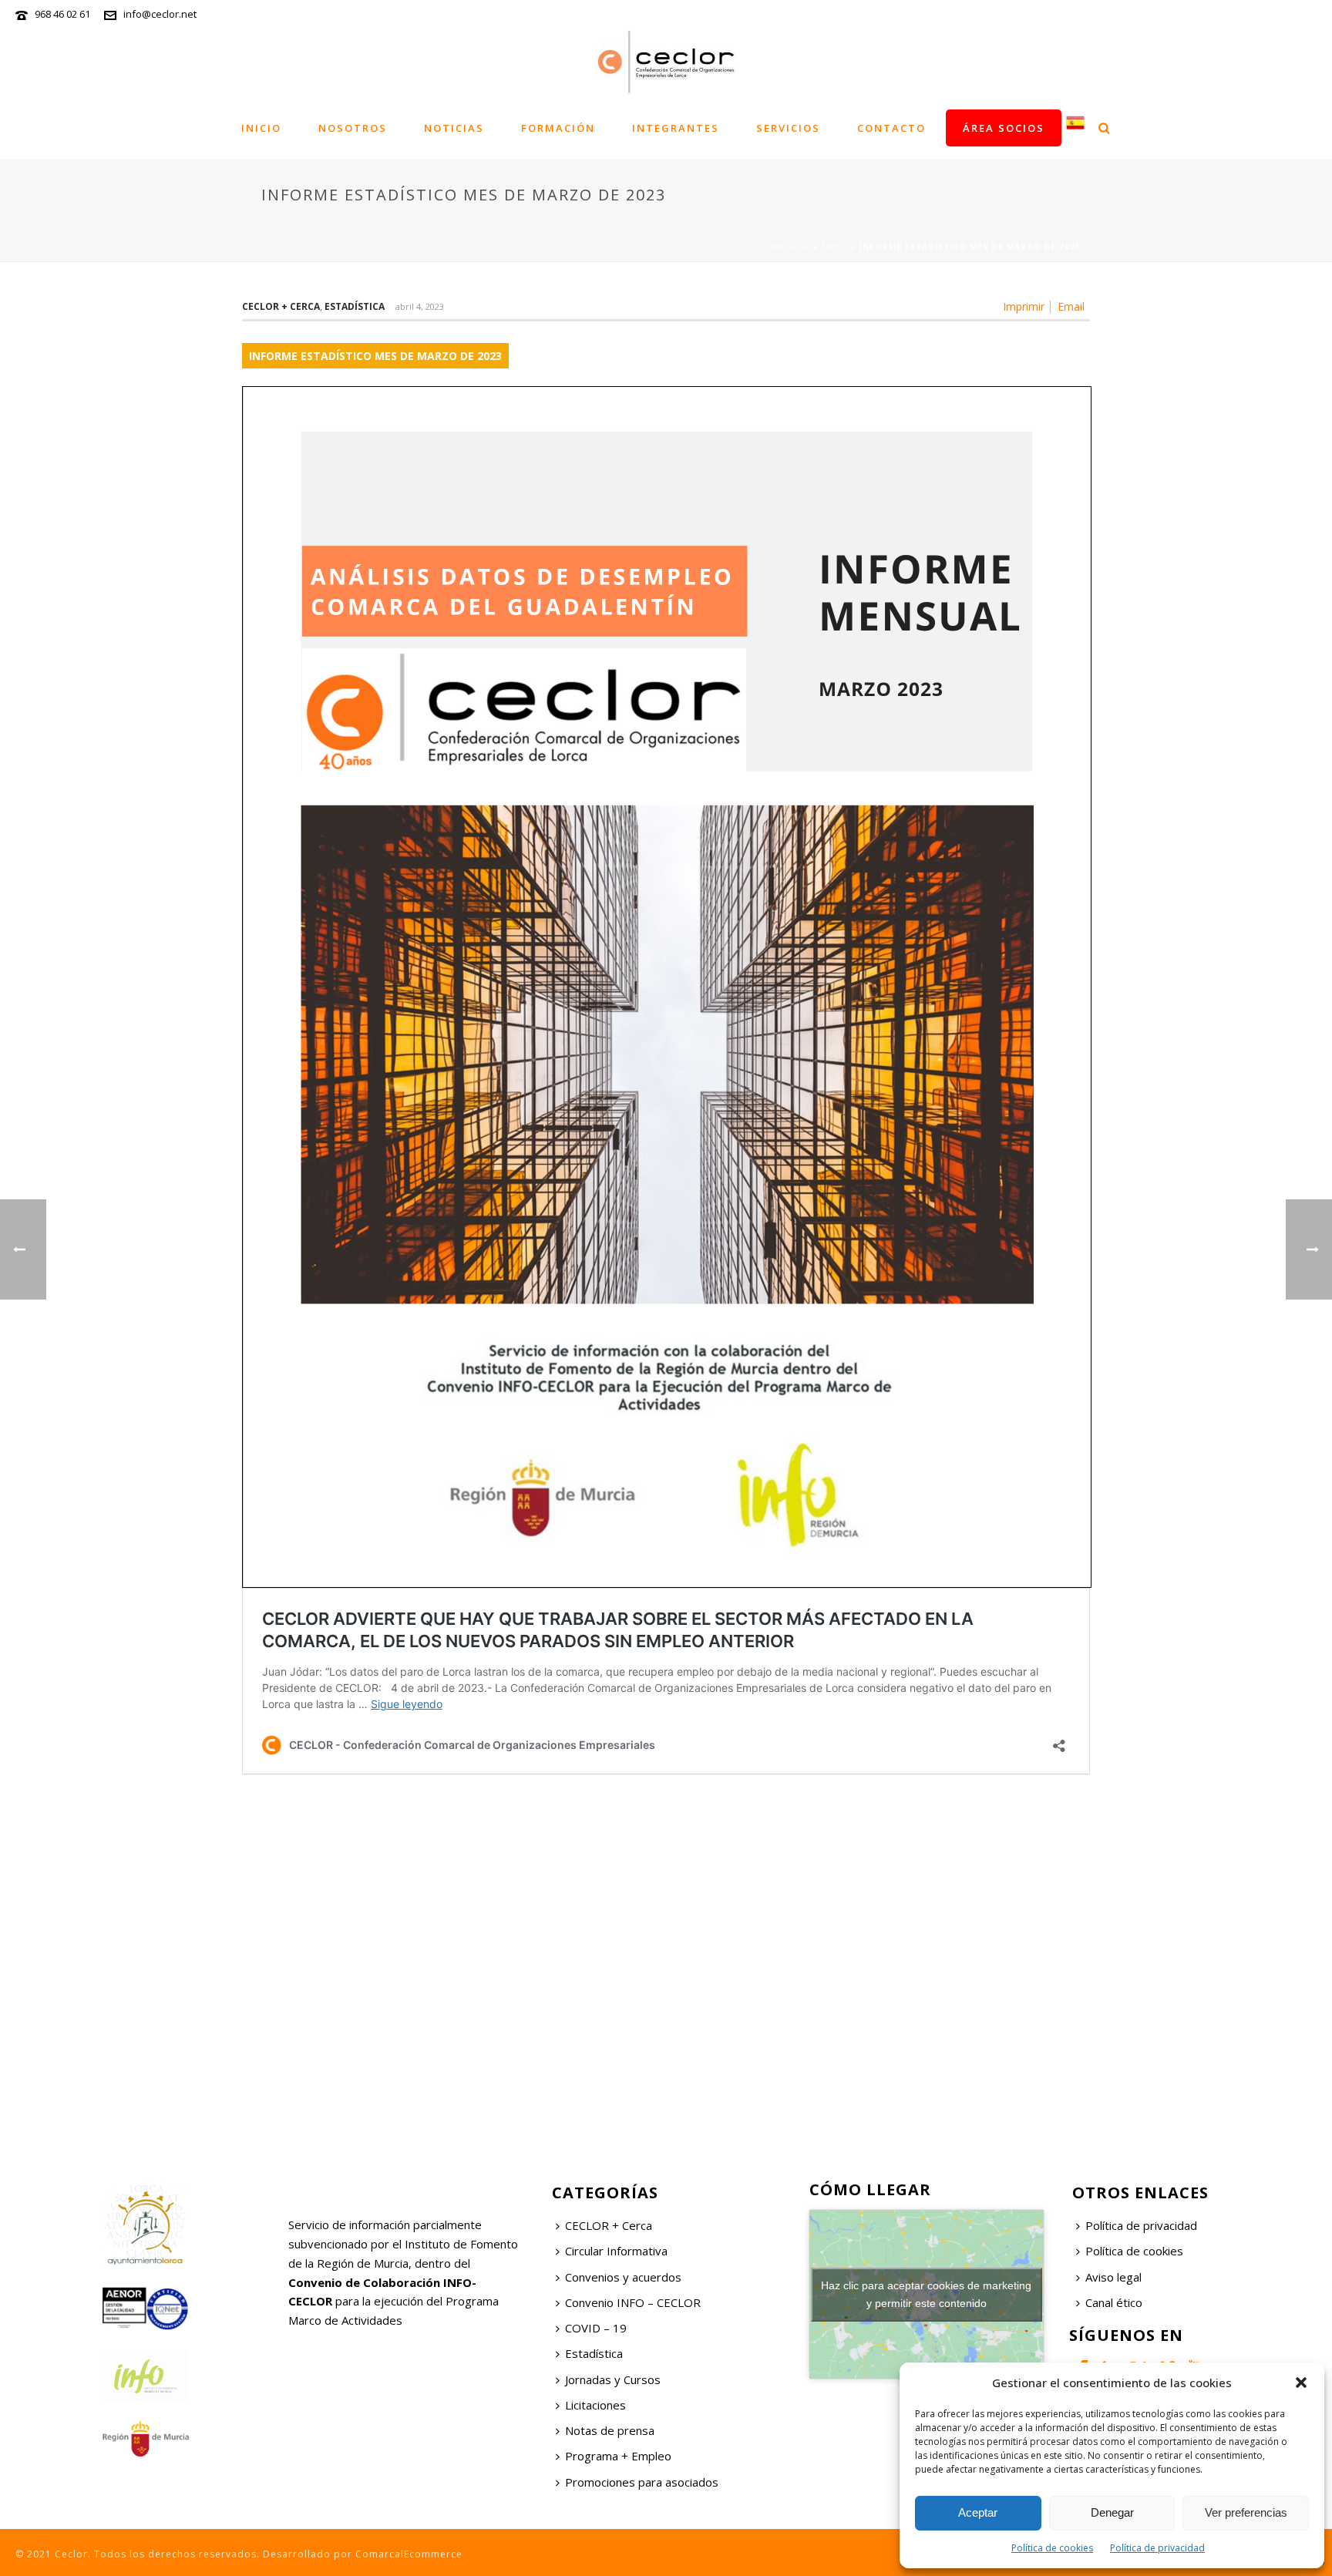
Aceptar (978, 2512)
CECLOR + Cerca (609, 2225)
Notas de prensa (610, 2430)
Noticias (454, 128)
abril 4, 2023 (420, 306)
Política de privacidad (1157, 2548)
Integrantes (676, 128)
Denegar (1112, 2512)
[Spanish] (1075, 128)
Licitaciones (595, 2405)
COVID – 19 (596, 2328)
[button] (1301, 2383)
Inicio (261, 128)
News (835, 247)
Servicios (788, 128)
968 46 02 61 (62, 14)
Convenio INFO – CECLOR (633, 2302)
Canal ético (1114, 2302)
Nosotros (353, 128)
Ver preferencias (1246, 2512)
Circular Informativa (616, 2251)
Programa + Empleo (618, 2456)
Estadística (355, 306)
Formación (558, 128)
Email (1071, 307)
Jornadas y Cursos (613, 2379)
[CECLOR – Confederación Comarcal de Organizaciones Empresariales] (666, 62)
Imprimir (1024, 307)
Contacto (891, 128)
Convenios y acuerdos (623, 2277)
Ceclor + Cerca (281, 306)
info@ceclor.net (160, 14)
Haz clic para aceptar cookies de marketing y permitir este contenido (926, 2294)
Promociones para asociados (642, 2482)
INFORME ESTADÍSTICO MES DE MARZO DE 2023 (375, 356)
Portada (787, 247)
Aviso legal (1113, 2277)
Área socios (1004, 128)
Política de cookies (1052, 2548)
